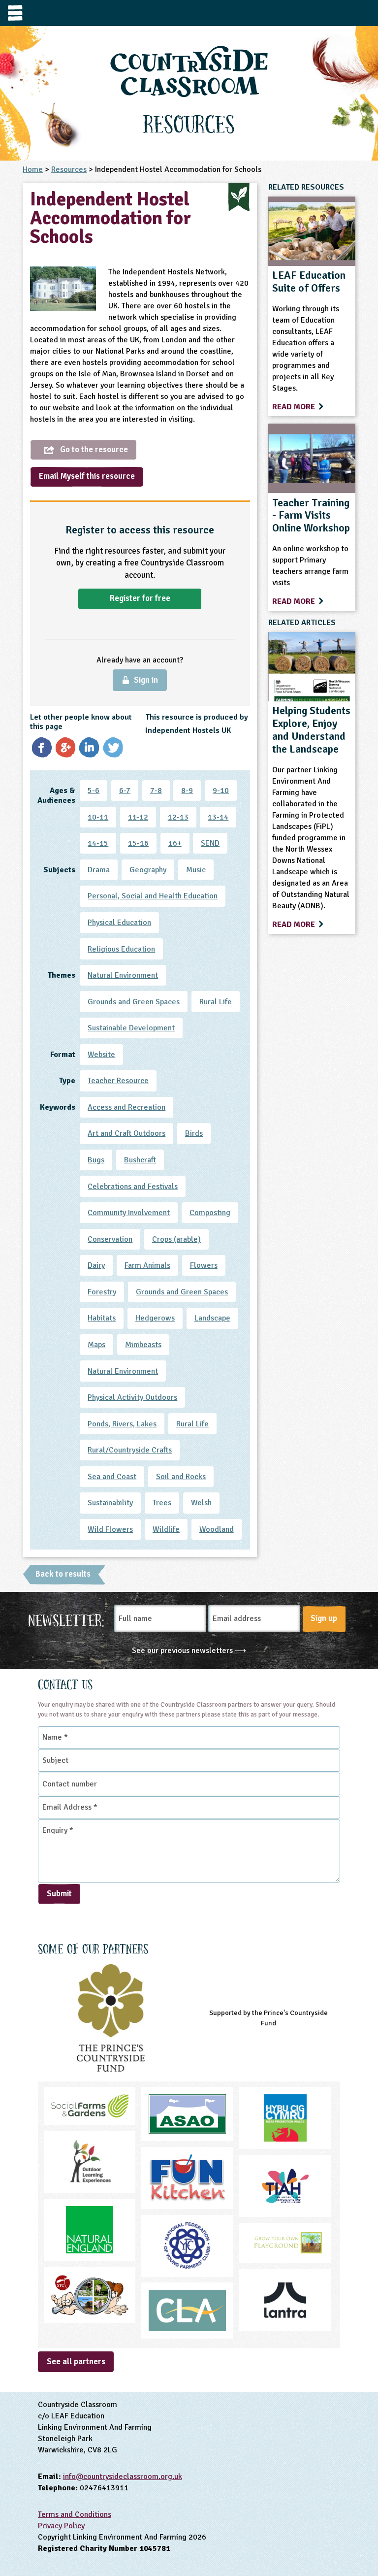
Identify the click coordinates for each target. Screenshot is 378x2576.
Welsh (201, 1503)
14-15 (98, 843)
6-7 (125, 791)
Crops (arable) (176, 1239)
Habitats (102, 1318)
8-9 (187, 791)
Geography (148, 870)
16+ (175, 843)
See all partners (76, 2361)
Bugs (96, 1160)
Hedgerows (155, 1318)
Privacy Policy (61, 2526)
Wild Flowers (110, 1529)
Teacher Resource (118, 1081)
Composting (210, 1213)
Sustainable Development (131, 1028)
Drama (99, 870)
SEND (210, 843)
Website (101, 1055)
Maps (96, 1345)
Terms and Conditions (75, 2514)
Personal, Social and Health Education (153, 896)
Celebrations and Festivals (133, 1187)
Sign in (146, 680)
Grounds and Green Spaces (134, 1002)
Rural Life (216, 1002)
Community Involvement (129, 1213)
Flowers (204, 1265)
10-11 (98, 817)
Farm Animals (147, 1265)
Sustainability (110, 1503)
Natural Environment (123, 975)
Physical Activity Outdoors (132, 1397)
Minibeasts (143, 1345)
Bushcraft (140, 1160)
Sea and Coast (112, 1477)
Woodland (217, 1529)
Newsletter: (66, 1619)
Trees (162, 1503)
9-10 (221, 791)
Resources (69, 169)
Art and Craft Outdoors (126, 1133)
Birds (194, 1133)
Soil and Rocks (181, 1477)
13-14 (218, 817)
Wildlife (166, 1529)
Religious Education (121, 949)
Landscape (212, 1318)
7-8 (156, 791)
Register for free (140, 598)
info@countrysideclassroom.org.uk (123, 2477)
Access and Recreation (126, 1107)
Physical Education (119, 923)
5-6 (94, 791)
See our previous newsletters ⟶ (189, 1651)
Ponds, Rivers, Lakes (122, 1424)
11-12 (138, 817)
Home (33, 169)
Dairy (96, 1265)
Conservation (110, 1239)
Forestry (102, 1292)
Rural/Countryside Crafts (130, 1450)
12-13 (178, 817)
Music (196, 870)
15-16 (138, 843)
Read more (295, 407)
